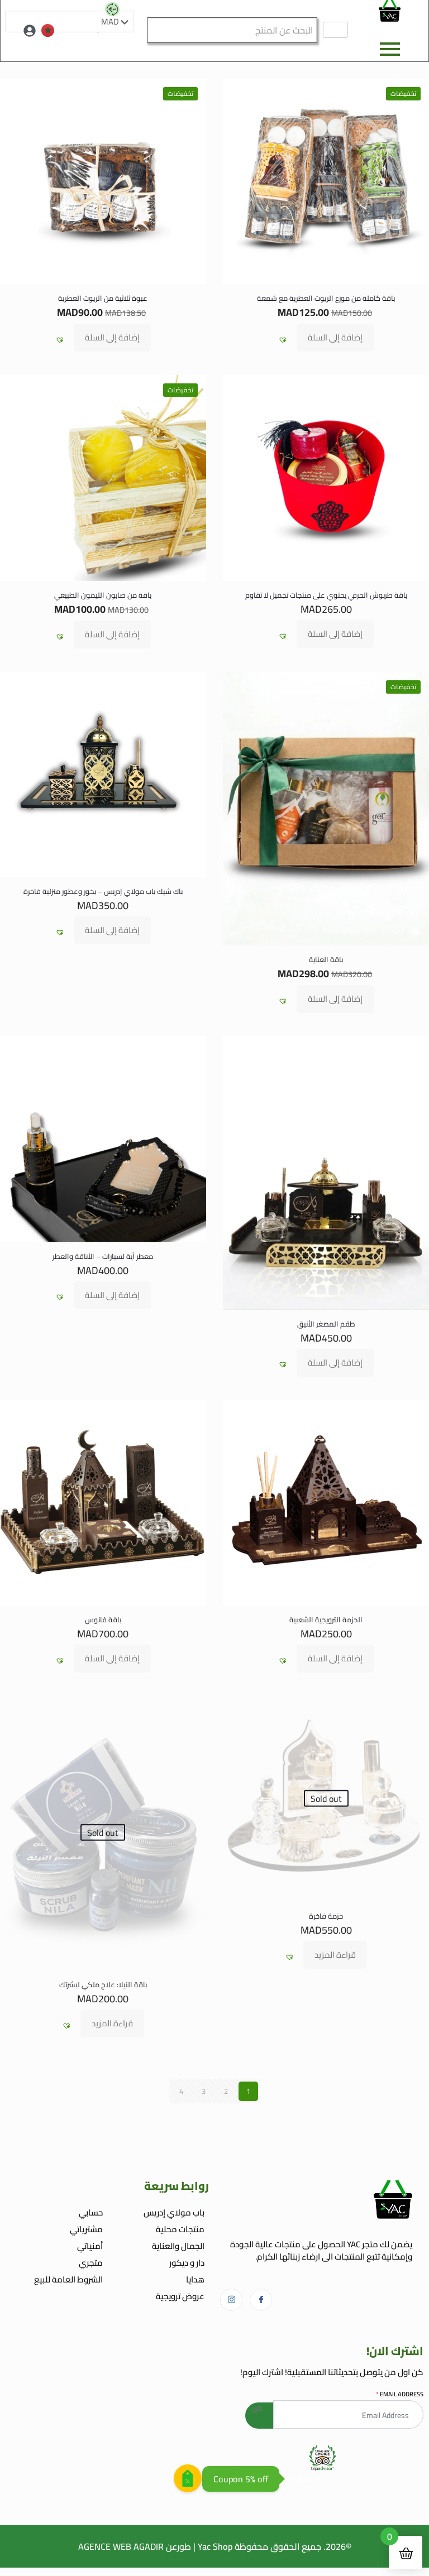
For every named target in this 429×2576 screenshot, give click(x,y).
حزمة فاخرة (326, 1916)
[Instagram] (231, 2300)
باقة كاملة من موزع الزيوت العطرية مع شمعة (326, 298)
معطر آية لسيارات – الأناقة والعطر (103, 1256)
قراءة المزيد (335, 1955)
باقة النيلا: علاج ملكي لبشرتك (103, 1984)
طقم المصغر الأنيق (326, 1324)
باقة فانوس (103, 1619)
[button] (283, 340)
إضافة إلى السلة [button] (335, 337)
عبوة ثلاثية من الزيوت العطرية (103, 298)
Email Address (400, 2394)
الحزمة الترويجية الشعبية (326, 1619)
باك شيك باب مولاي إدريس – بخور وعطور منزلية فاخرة (103, 891)
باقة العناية (326, 959)
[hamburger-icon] (335, 30)
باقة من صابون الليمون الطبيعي (103, 595)
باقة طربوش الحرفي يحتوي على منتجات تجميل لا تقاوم (326, 595)
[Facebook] (261, 2300)
